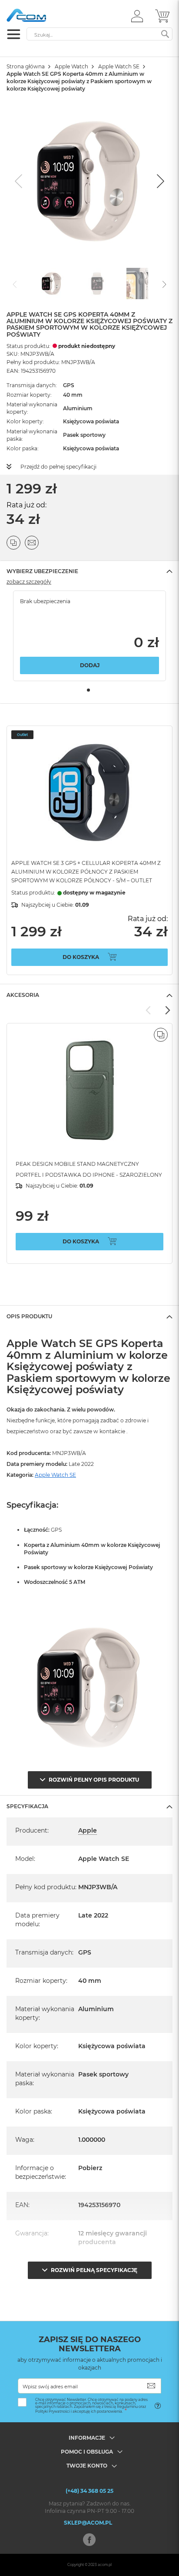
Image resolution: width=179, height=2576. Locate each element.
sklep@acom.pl (88, 2523)
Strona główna (26, 66)
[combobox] (99, 34)
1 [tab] (88, 690)
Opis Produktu (29, 1316)
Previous (149, 1010)
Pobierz (90, 2168)
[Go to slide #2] (97, 284)
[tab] (89, 571)
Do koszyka (81, 957)
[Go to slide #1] (52, 284)
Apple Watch (71, 66)
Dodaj (90, 665)
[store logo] (43, 15)
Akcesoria (23, 995)
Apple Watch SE (119, 66)
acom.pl (105, 2565)
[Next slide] (159, 181)
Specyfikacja (27, 1806)
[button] (137, 16)
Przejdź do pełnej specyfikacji (58, 467)
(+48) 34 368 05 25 (89, 2491)
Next (167, 1010)
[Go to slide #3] (142, 284)
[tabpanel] (89, 636)
